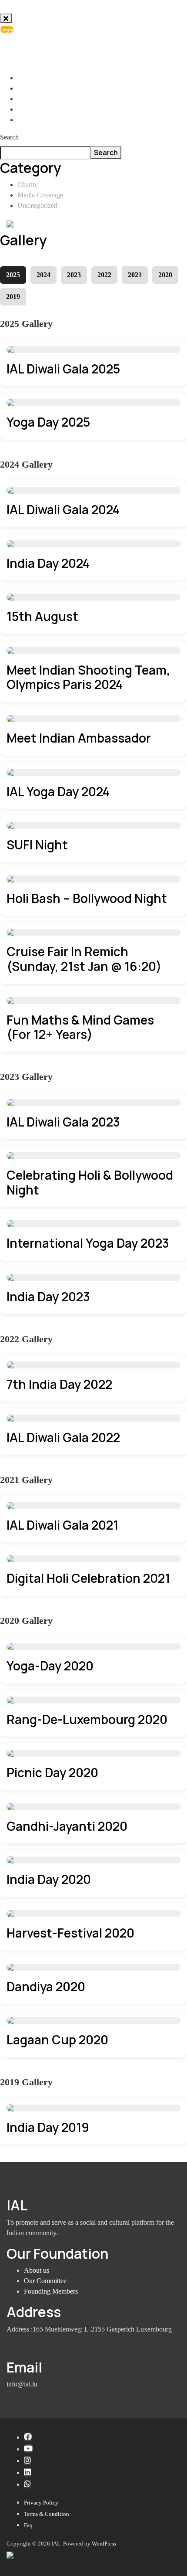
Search (9, 137)
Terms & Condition (47, 2514)
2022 (104, 275)
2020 (165, 275)
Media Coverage (40, 195)
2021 (135, 275)
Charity (28, 185)
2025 (13, 275)
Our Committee (45, 2281)
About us (37, 2270)
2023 (74, 275)
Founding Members (51, 2291)
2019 (13, 297)
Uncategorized (37, 205)
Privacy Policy (41, 2503)
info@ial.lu (41, 50)
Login (7, 29)
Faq (28, 2525)
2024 (43, 275)
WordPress (104, 2544)
